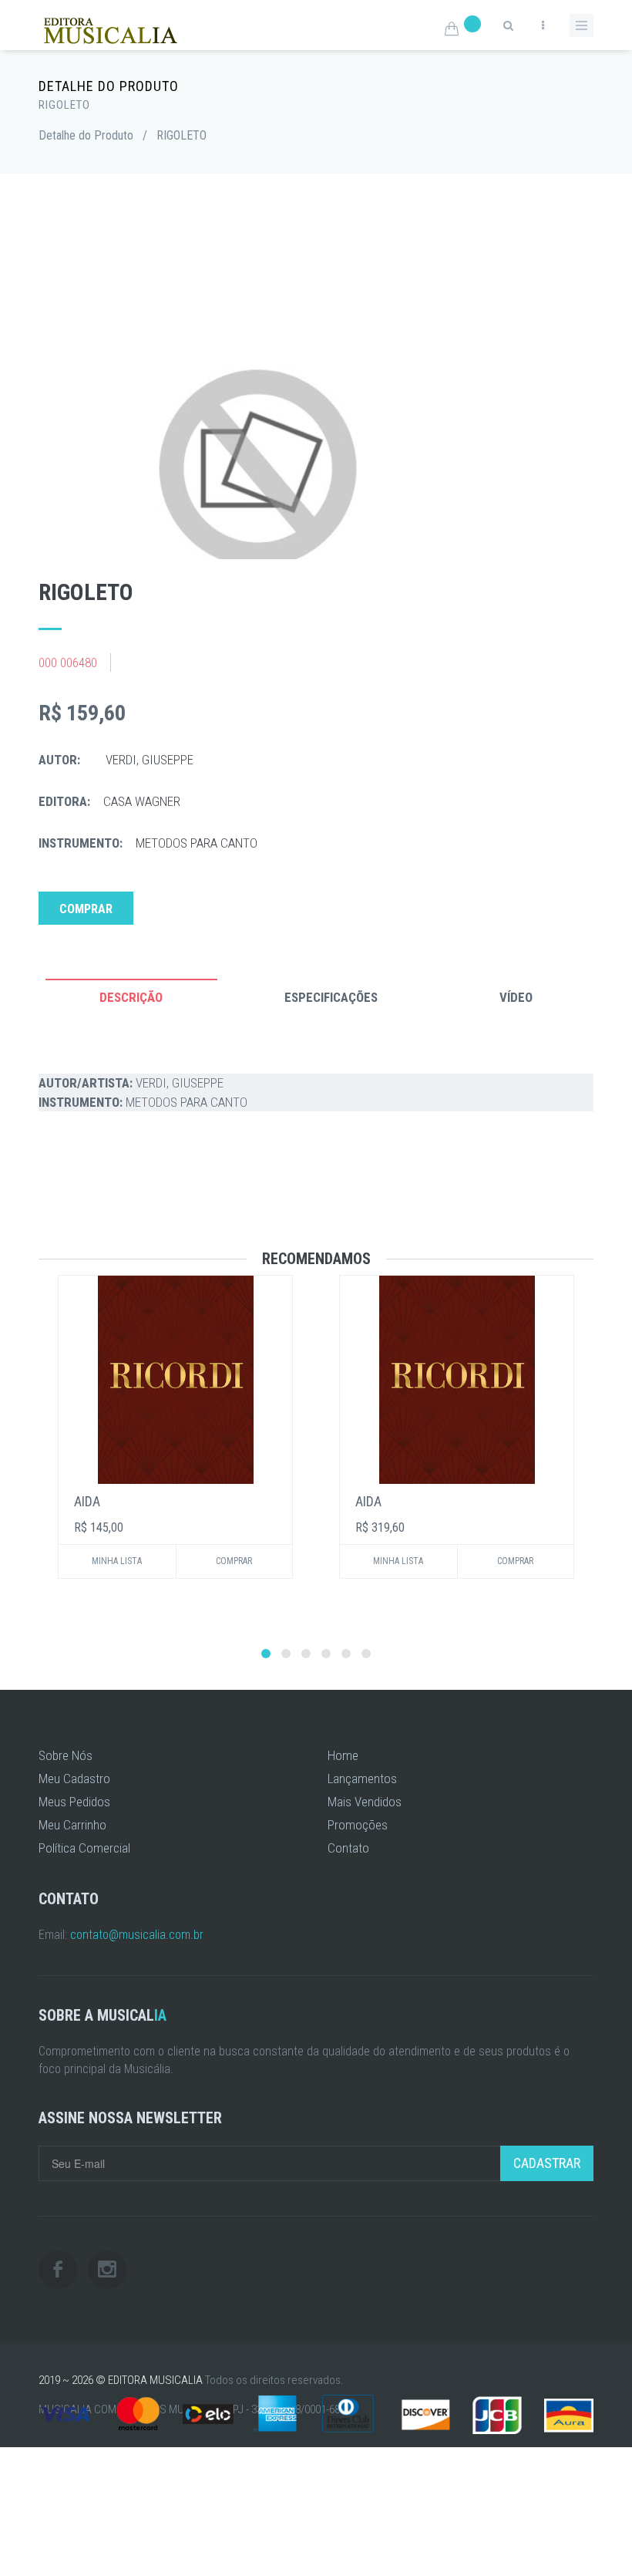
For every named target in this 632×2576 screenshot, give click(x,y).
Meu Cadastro (74, 1779)
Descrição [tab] (131, 997)
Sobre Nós (66, 1755)
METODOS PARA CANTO (197, 843)
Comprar (86, 909)
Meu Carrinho (72, 1825)
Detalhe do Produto (86, 135)
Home (343, 1755)
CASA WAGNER (142, 801)
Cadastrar (547, 2163)
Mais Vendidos (365, 1802)
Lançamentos (362, 1779)
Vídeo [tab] (516, 997)
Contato (348, 1848)
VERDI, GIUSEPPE (150, 760)
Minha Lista (117, 1561)
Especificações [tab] (331, 997)
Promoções (358, 1825)
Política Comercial (84, 1848)
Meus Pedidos (74, 1802)
